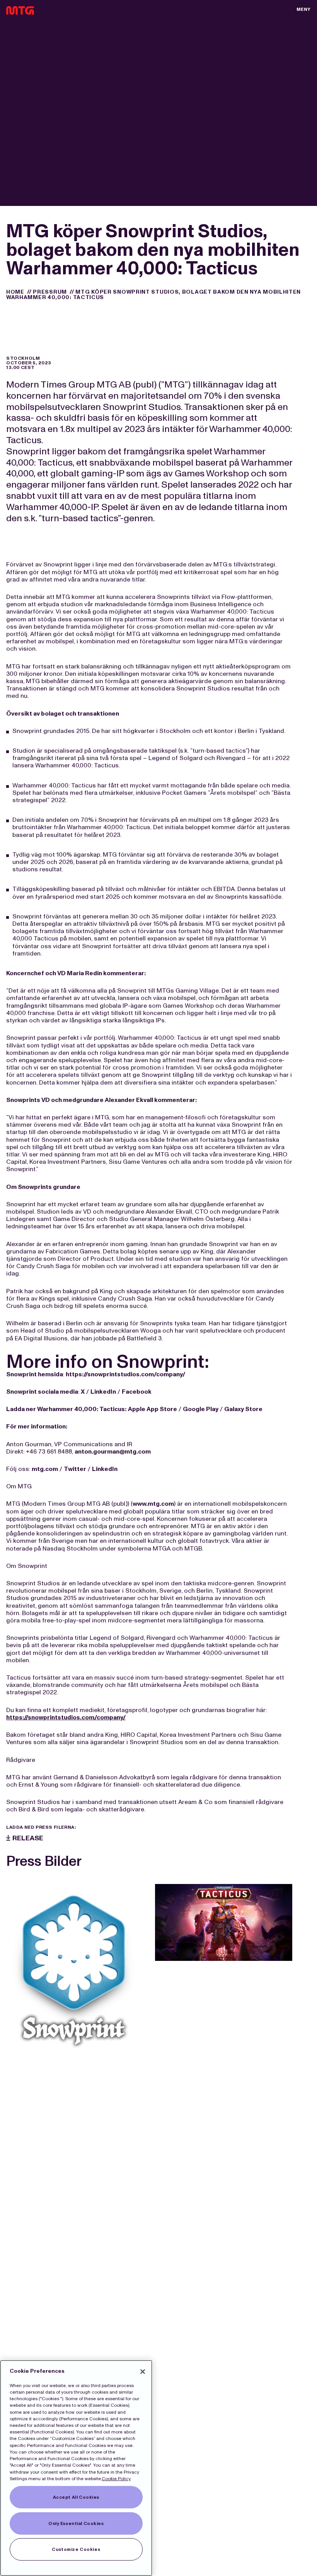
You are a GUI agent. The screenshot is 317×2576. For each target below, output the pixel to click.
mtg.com (45, 1469)
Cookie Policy (116, 2479)
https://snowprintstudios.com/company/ (125, 1374)
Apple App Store (153, 1409)
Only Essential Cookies (76, 2523)
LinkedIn (103, 1392)
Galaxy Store (243, 1409)
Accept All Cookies (76, 2497)
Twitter (75, 1469)
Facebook (137, 1392)
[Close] (143, 2372)
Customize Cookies (76, 2549)
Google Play (201, 1409)
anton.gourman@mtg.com (113, 1451)
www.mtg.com (153, 1504)
